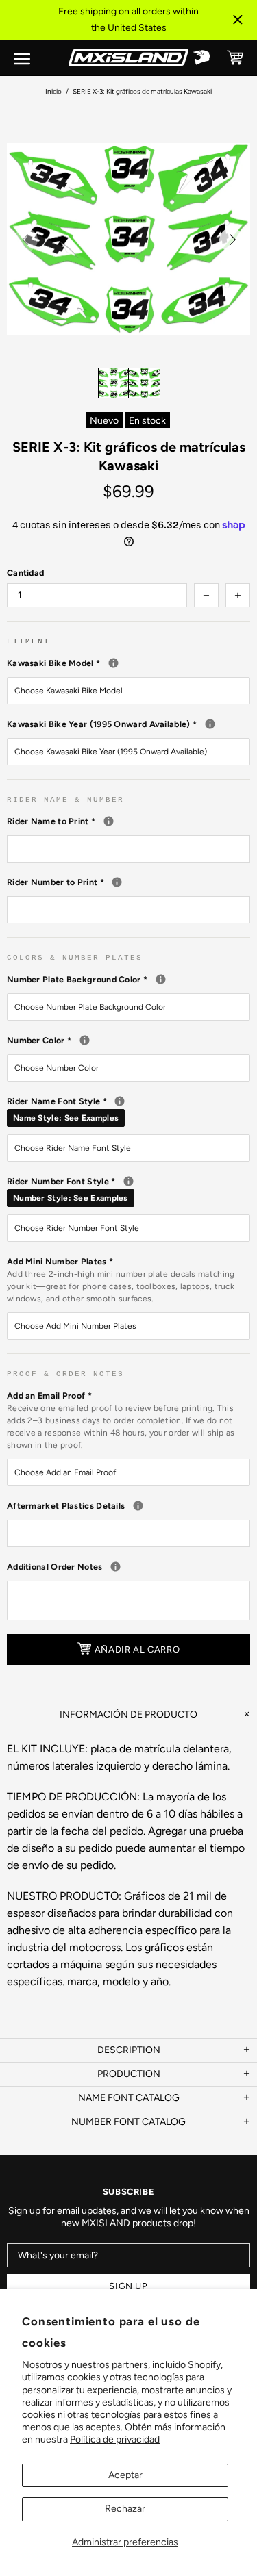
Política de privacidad (115, 2439)
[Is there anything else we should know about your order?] (115, 1567)
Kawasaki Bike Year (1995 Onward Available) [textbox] (128, 724)
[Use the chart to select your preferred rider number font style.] (128, 1181)
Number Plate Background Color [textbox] (128, 979)
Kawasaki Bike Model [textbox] (128, 663)
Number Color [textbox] (128, 1040)
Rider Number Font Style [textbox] (128, 1189)
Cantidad (25, 573)
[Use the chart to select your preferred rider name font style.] (120, 1101)
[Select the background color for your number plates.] (161, 979)
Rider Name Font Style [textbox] (128, 1109)
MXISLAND (129, 58)
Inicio (53, 91)
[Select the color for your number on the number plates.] (85, 1040)
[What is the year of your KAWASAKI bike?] (210, 724)
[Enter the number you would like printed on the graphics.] (117, 882)
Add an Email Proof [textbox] (121, 1420)
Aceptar (125, 2475)
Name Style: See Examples (66, 1118)
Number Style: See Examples (71, 1198)
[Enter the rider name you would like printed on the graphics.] (109, 821)
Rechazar (125, 2509)
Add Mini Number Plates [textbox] (121, 1280)
